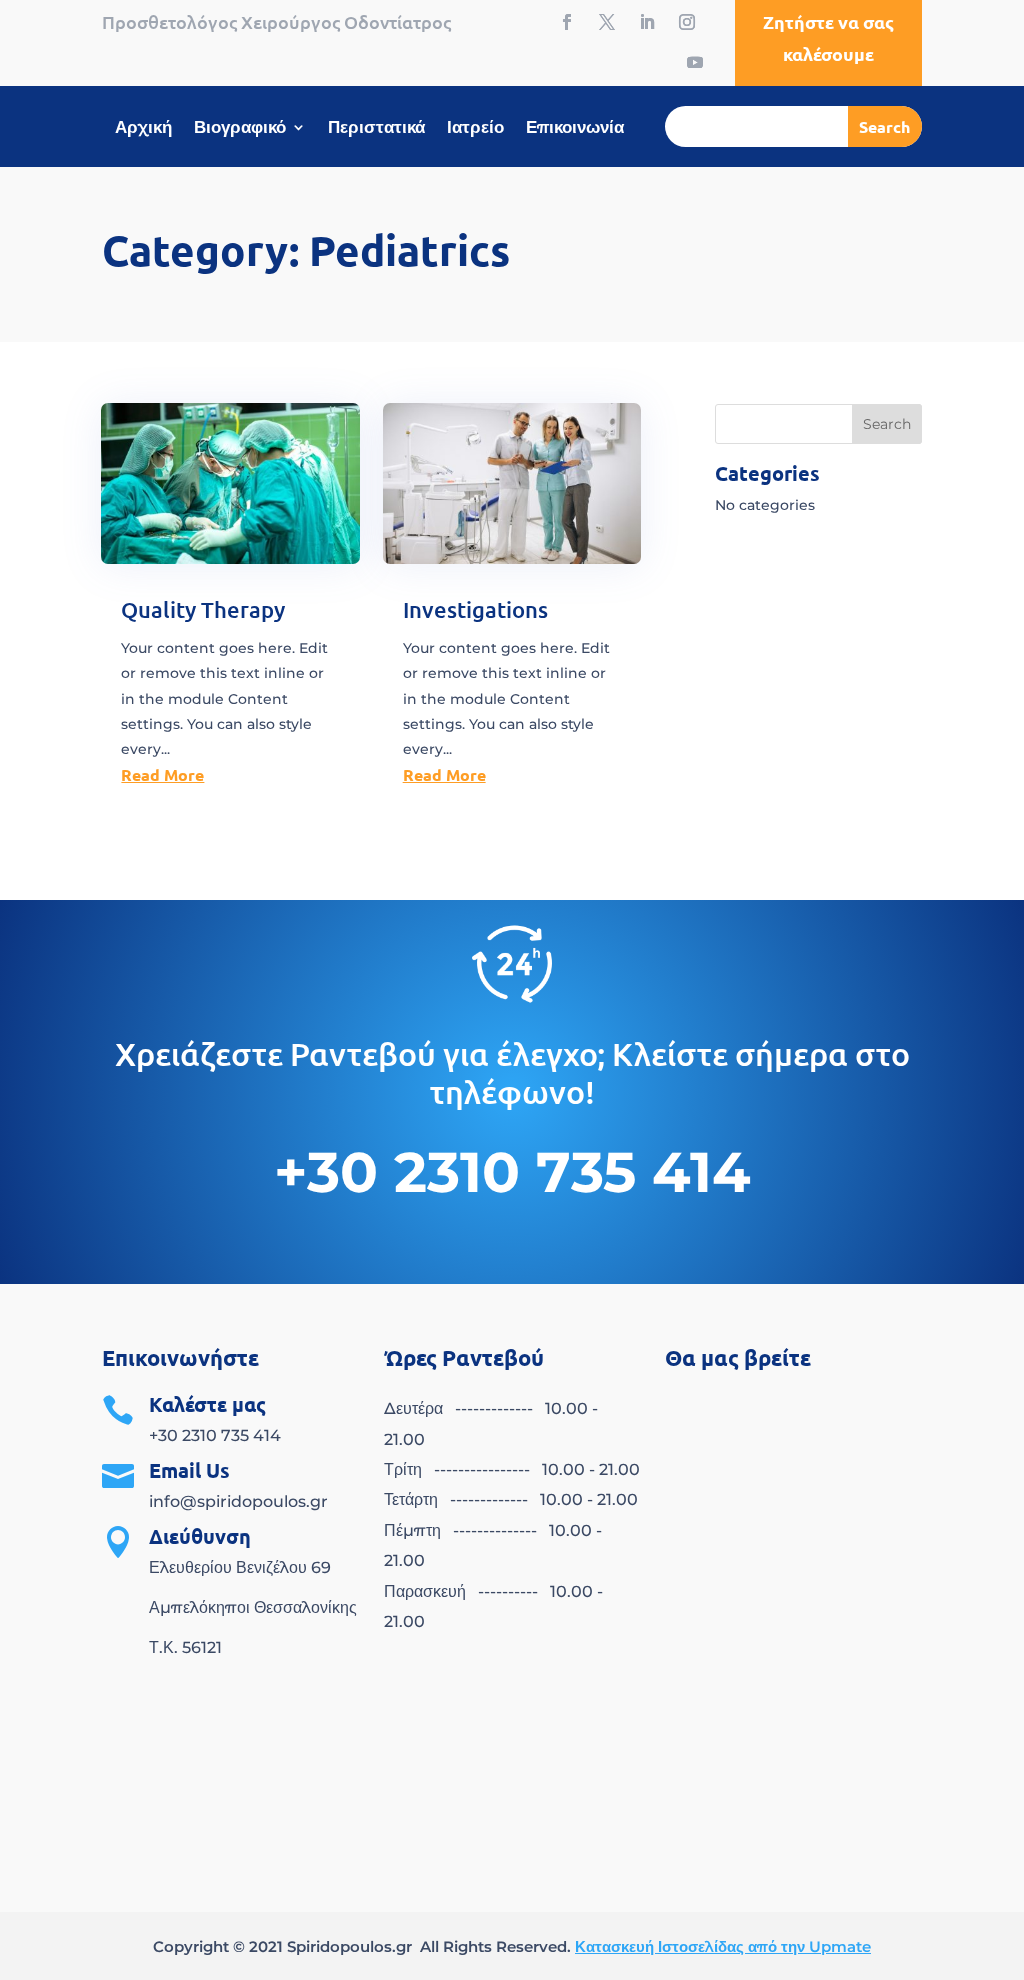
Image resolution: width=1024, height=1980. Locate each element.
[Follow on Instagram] (687, 22)
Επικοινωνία (575, 128)
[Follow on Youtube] (695, 62)
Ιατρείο (475, 128)
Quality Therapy (203, 609)
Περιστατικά (376, 128)
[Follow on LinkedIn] (647, 22)
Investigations (475, 609)
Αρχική (143, 128)
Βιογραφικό (240, 128)
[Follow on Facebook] (567, 22)
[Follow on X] (607, 22)
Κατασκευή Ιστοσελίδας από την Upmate (723, 1946)
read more (162, 774)
